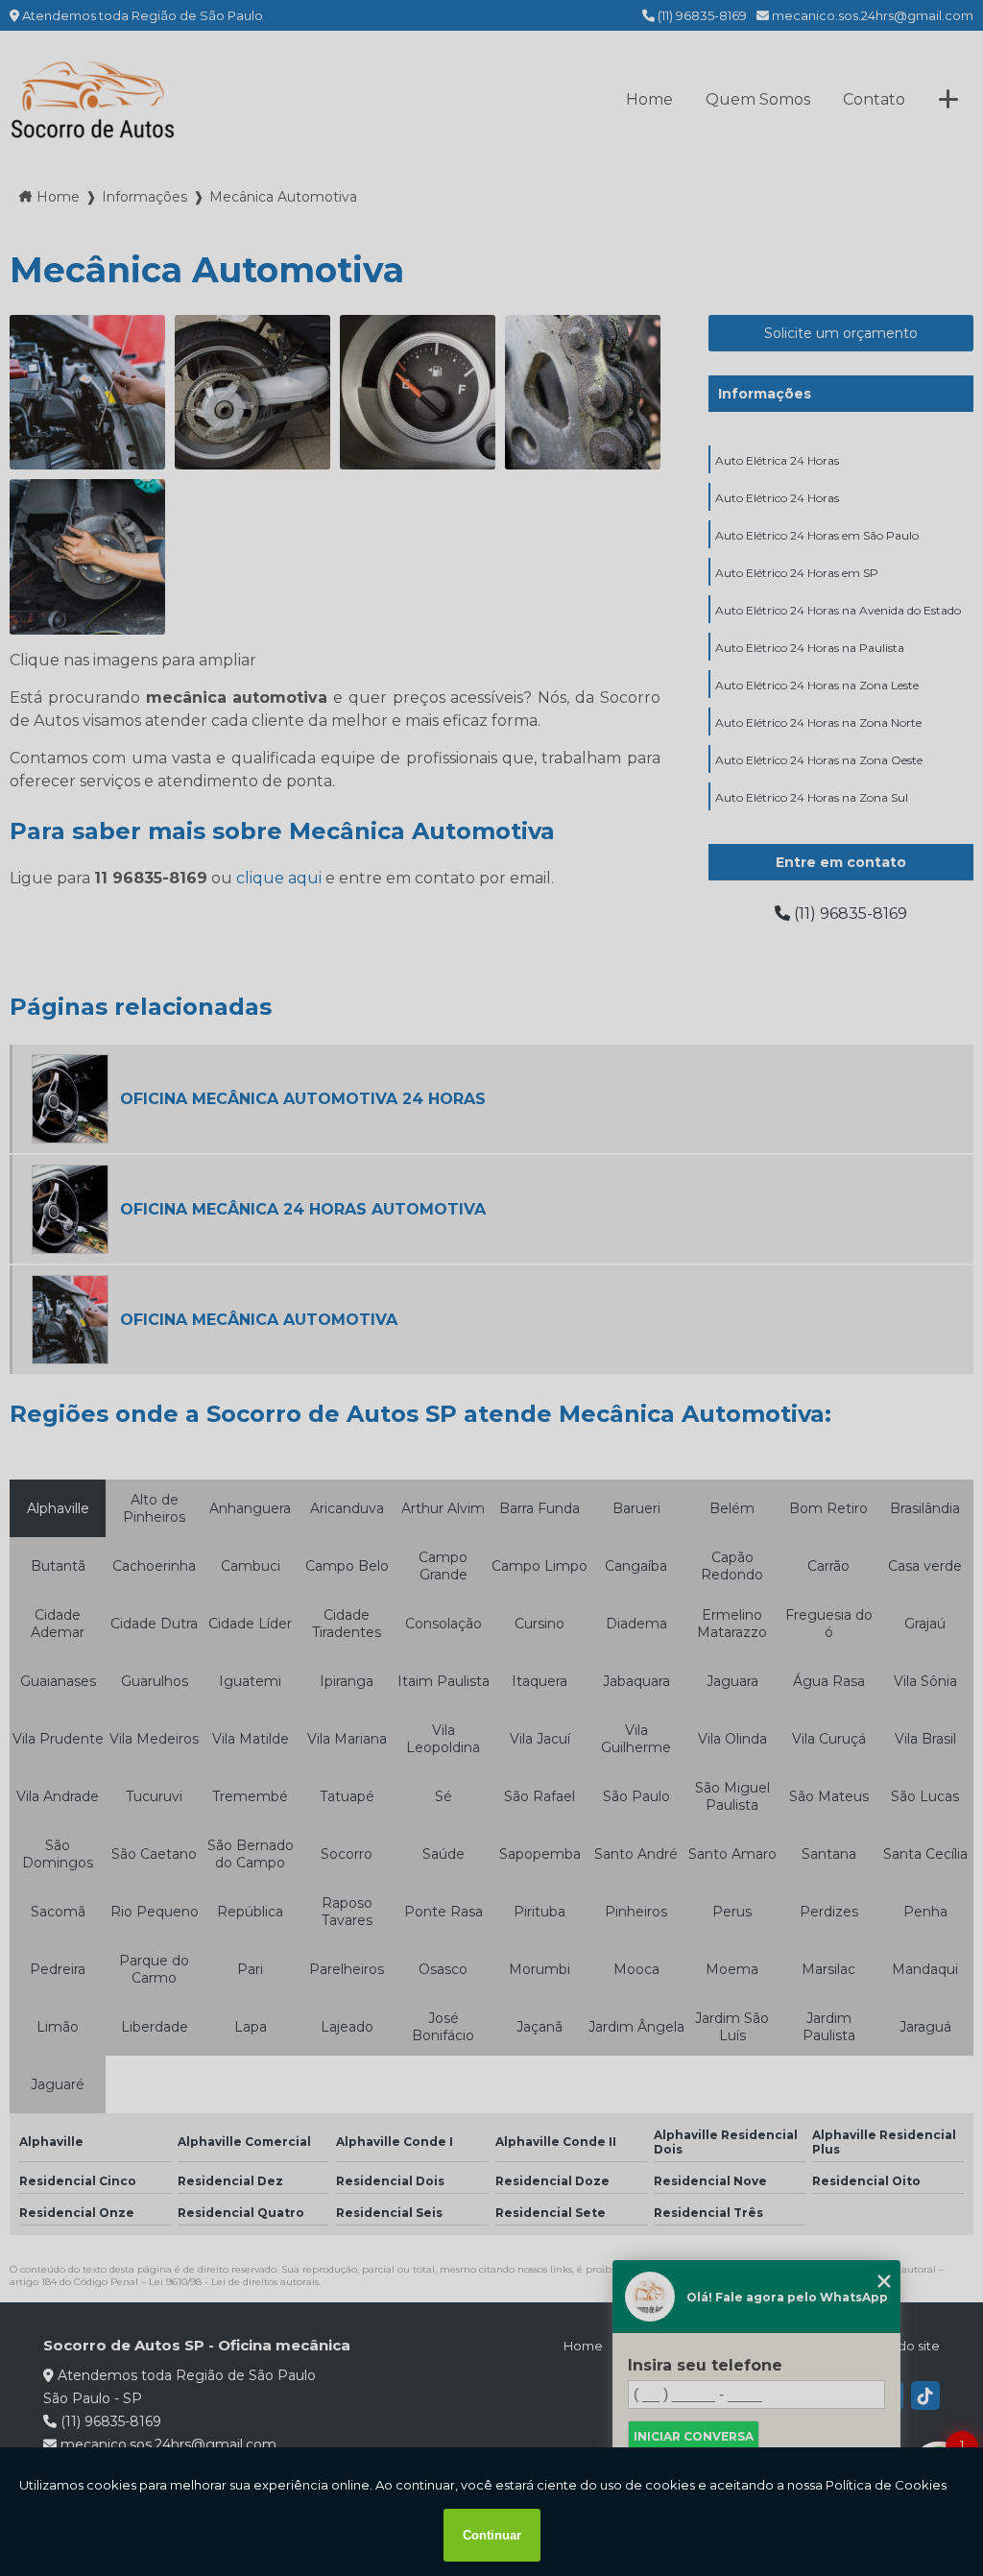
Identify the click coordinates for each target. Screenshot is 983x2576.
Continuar (492, 2535)
